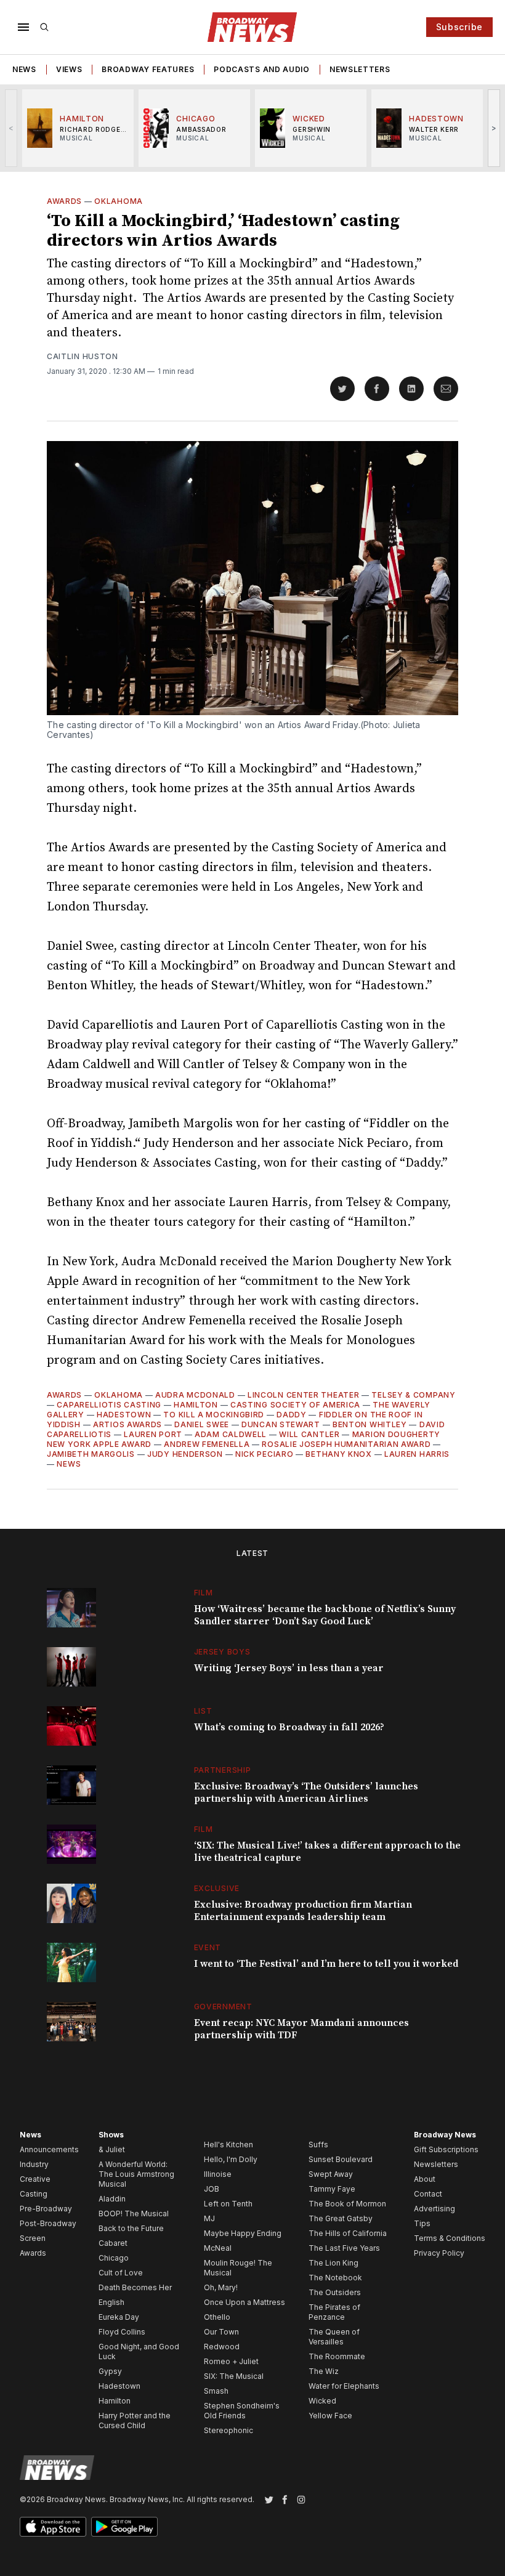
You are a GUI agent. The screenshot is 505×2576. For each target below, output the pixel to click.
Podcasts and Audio (262, 69)
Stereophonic (228, 2430)
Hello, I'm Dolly (231, 2159)
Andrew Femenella (207, 1444)
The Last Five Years (344, 2248)
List (203, 1711)
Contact (428, 2194)
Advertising (434, 2209)
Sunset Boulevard (341, 2159)
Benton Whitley (370, 1424)
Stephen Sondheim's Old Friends (242, 2411)
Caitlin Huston (83, 356)
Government (223, 2007)
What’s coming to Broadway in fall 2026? (289, 1727)
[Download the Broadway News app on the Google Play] (124, 2527)
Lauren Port (153, 1434)
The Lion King (333, 2263)
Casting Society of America (295, 1405)
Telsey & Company (413, 1395)
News (24, 69)
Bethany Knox (338, 1454)
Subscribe (459, 27)
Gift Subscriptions (446, 2149)
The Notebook (335, 2278)
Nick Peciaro (264, 1454)
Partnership (223, 1770)
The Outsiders (335, 2292)
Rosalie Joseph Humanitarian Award (346, 1444)
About (425, 2179)
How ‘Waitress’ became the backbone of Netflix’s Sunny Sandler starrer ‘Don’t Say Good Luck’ (325, 1615)
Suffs (318, 2145)
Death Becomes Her (135, 2287)
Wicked (322, 2401)
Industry (34, 2164)
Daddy (292, 1415)
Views (69, 69)
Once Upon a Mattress (244, 2302)
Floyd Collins (122, 2332)
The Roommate (337, 2356)
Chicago (114, 2258)
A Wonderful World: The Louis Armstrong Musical (136, 2174)
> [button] (494, 128)
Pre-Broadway (46, 2209)
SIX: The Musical (234, 2376)
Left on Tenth (228, 2204)
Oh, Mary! (221, 2287)
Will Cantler (309, 1434)
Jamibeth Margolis (91, 1454)
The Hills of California (348, 2233)
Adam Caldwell (231, 1434)
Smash (216, 2391)
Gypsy (110, 2371)
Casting (34, 2194)
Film (204, 1593)
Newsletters (360, 69)
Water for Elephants (344, 2386)
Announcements (49, 2149)
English (111, 2302)
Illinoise (218, 2174)
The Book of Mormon (347, 2204)
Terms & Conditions (450, 2238)
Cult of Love (121, 2273)
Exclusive (217, 1888)
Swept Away (331, 2174)
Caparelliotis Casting (109, 1405)
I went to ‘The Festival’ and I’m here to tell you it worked (326, 1964)
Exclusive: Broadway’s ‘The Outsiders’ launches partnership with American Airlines (306, 1792)
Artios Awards (127, 1424)
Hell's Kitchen (228, 2145)
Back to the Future (131, 2228)
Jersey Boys (222, 1652)
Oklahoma (119, 201)
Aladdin (112, 2199)
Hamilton (196, 1405)
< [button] (11, 128)
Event (208, 1947)
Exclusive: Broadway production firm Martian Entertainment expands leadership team (303, 1911)
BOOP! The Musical (134, 2213)
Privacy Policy (439, 2253)
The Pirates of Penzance (334, 2312)
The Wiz (324, 2371)
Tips (422, 2223)
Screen (33, 2238)
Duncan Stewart (281, 1424)
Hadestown (124, 1415)
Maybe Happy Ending (243, 2233)
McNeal (218, 2248)
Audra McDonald (195, 1395)
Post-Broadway (48, 2223)
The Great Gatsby (341, 2218)
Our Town (221, 2332)
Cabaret (113, 2243)
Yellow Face (330, 2416)
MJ (209, 2218)
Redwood (222, 2347)
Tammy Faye (332, 2189)
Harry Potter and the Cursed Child (135, 2420)
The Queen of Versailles (334, 2337)
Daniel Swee (202, 1424)
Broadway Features (148, 69)
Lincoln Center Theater (303, 1395)
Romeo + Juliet (231, 2361)
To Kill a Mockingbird (214, 1415)
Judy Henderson (185, 1454)
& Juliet (112, 2149)
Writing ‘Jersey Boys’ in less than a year (289, 1668)
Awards (64, 201)
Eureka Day (119, 2317)
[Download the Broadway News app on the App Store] (53, 2527)
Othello (217, 2317)
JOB (212, 2189)
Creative (35, 2179)
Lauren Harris (417, 1454)
